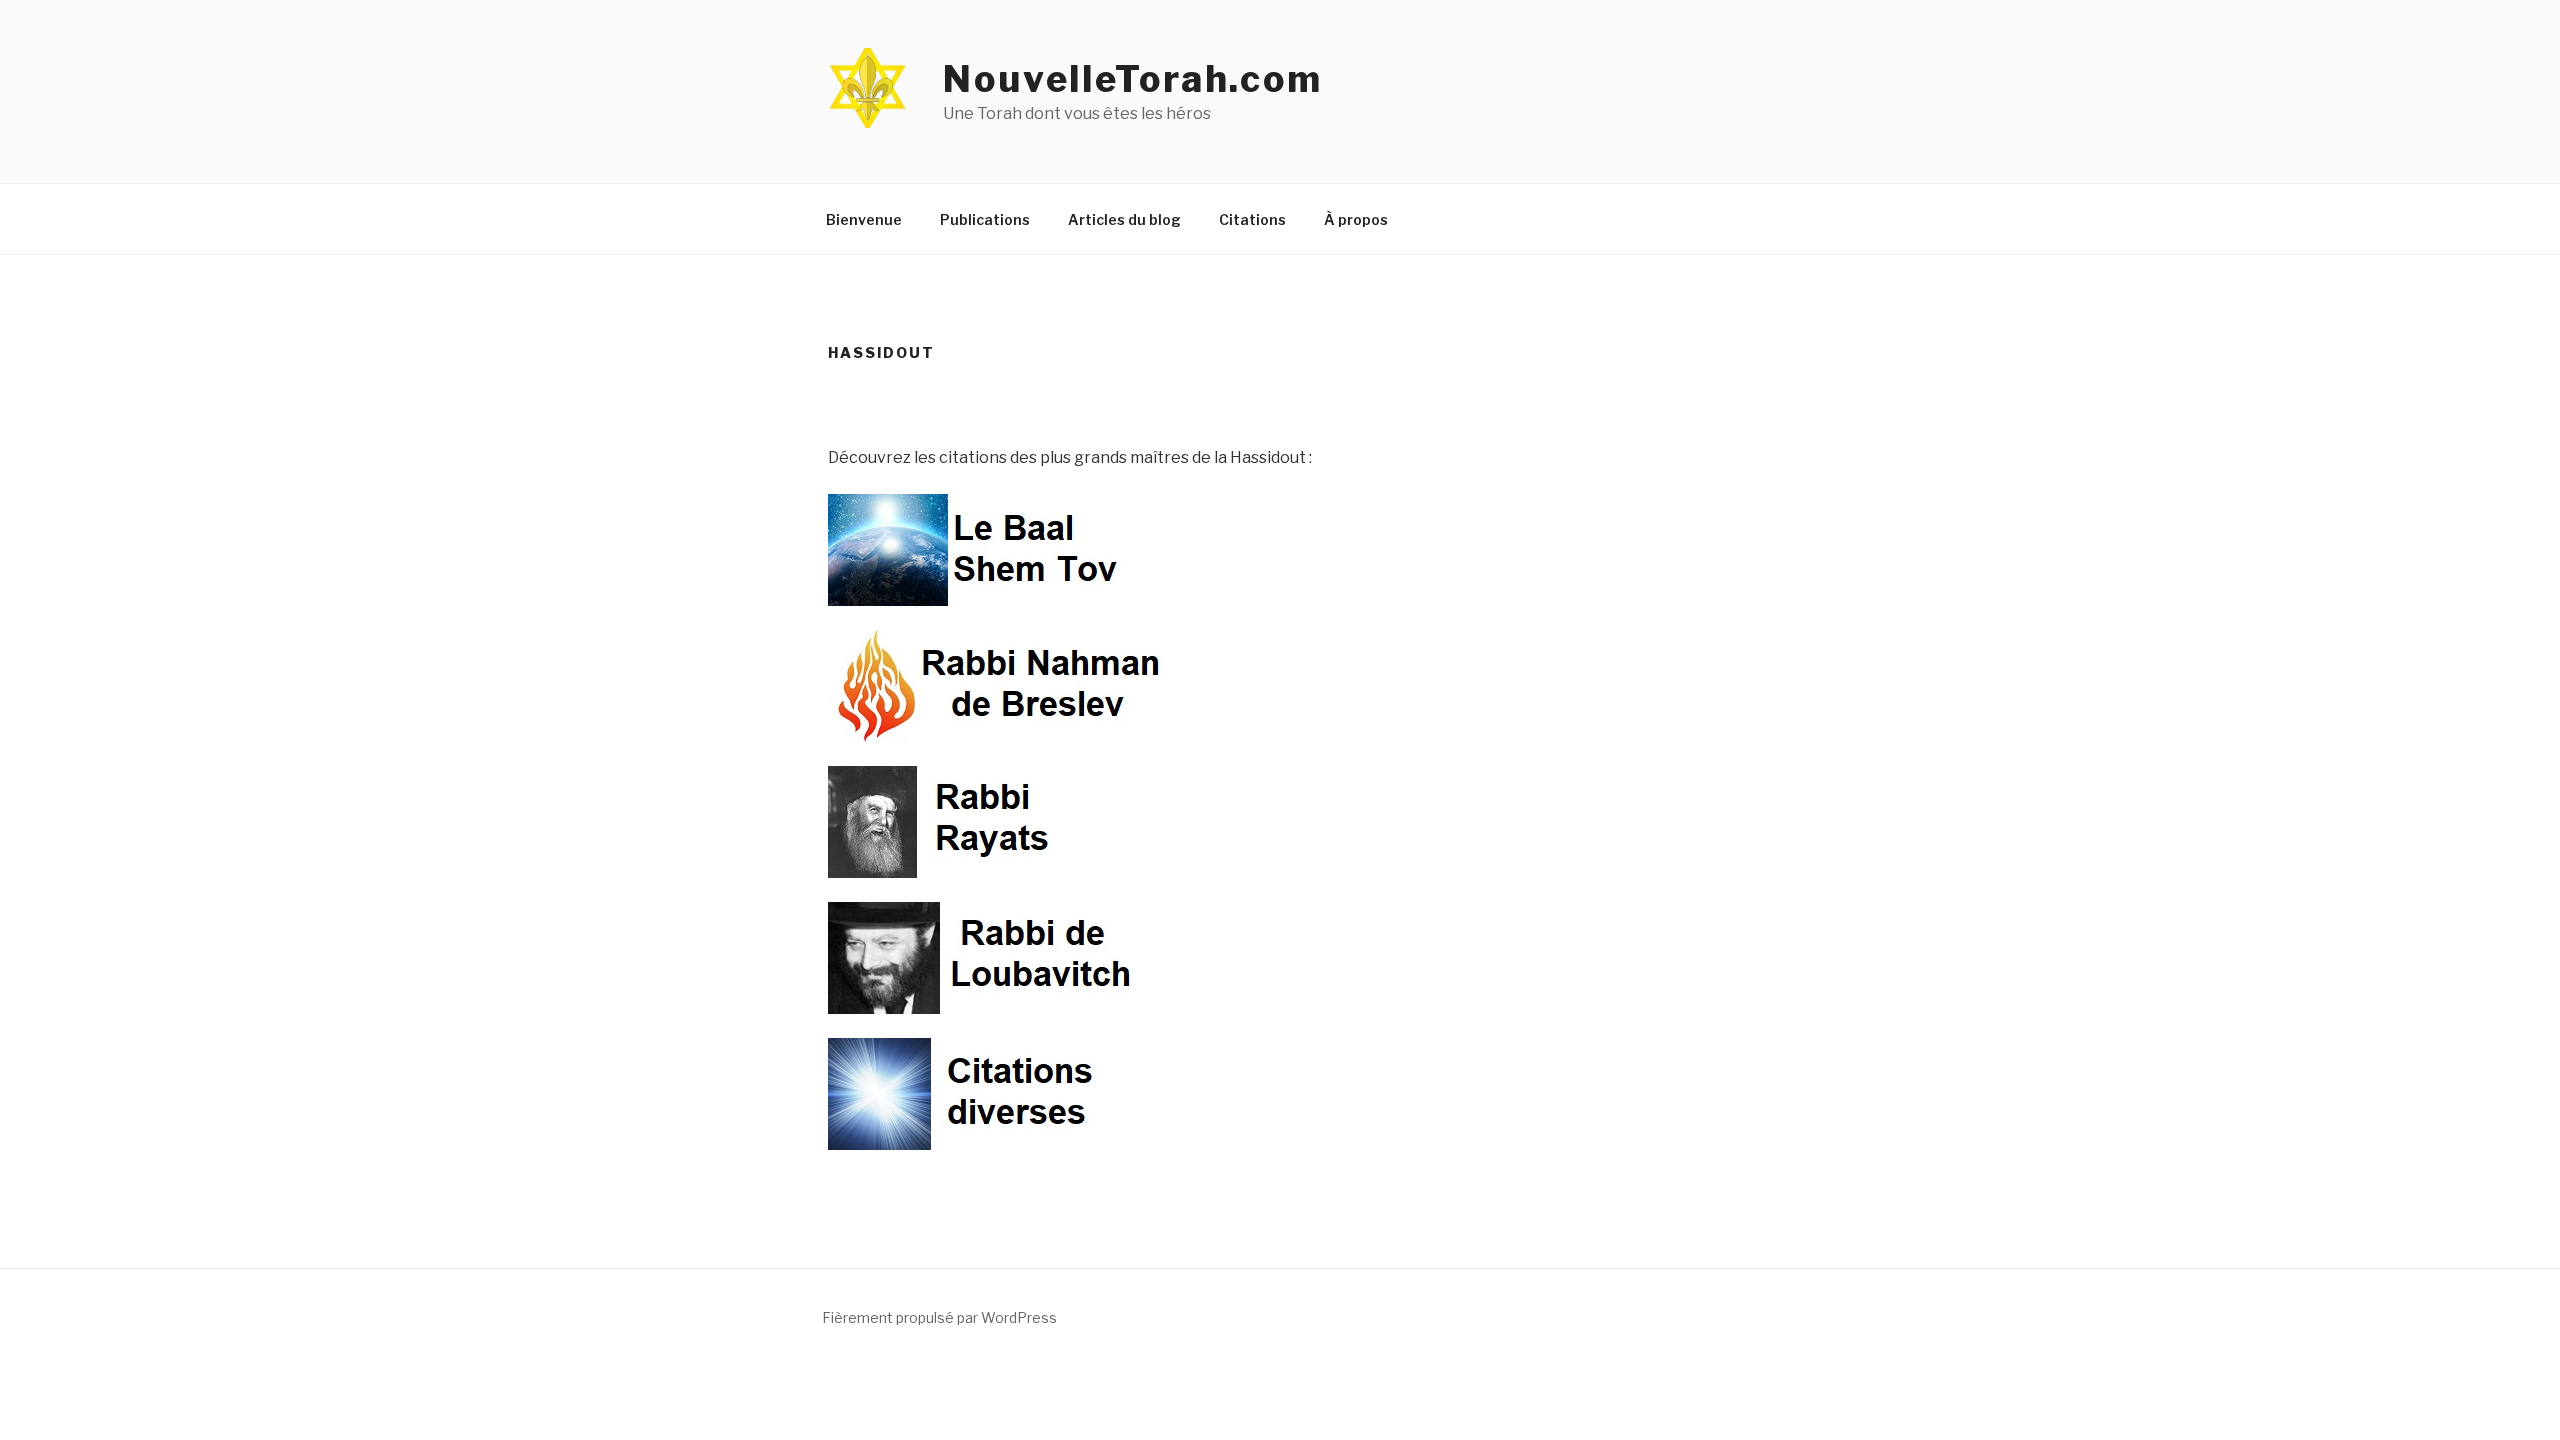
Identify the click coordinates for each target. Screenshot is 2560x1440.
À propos (1356, 219)
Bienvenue (864, 219)
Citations (1252, 219)
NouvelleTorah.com (1133, 79)
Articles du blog (1124, 219)
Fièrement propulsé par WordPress (939, 1317)
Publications (985, 219)
